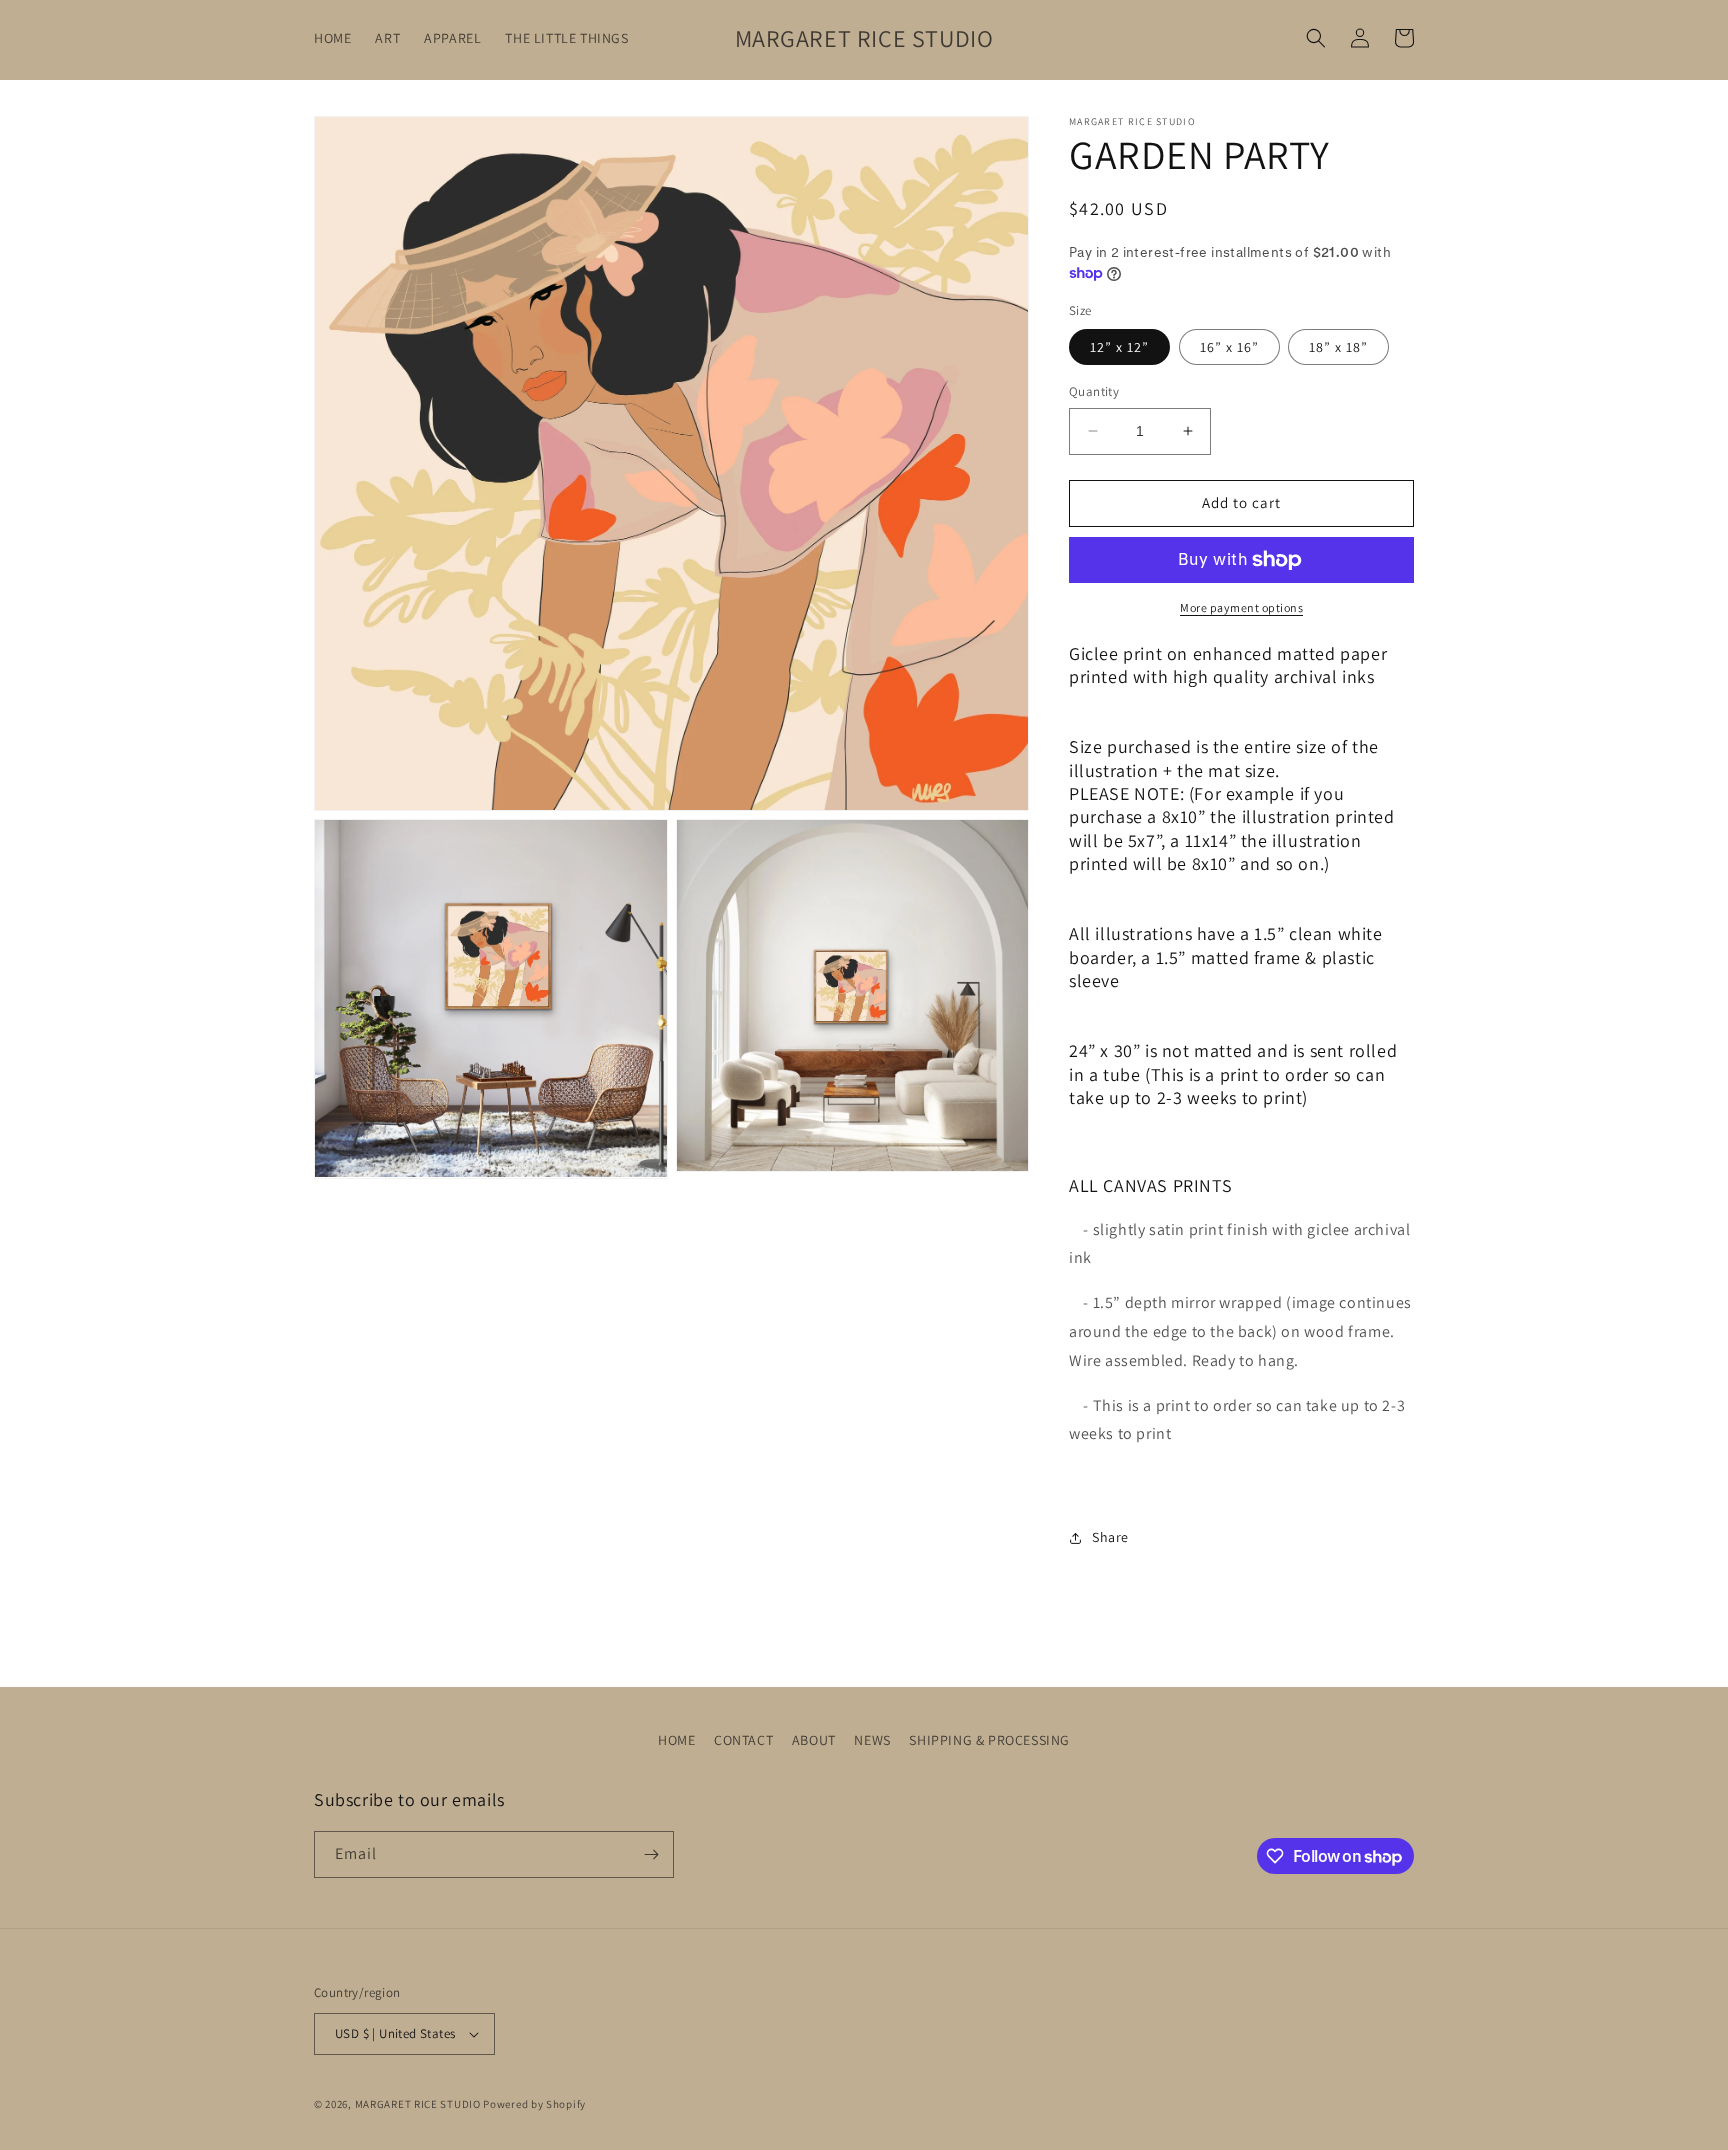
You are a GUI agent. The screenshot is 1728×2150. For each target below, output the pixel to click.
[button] (1316, 38)
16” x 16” (1229, 347)
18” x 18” (1338, 347)
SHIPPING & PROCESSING (989, 1740)
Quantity (1094, 391)
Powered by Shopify (534, 2104)
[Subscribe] (651, 1854)
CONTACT (743, 1740)
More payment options (1241, 607)
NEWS (872, 1740)
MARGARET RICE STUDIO (418, 2104)
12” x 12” (1119, 347)
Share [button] (1110, 1537)
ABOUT (814, 1740)
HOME (676, 1740)
